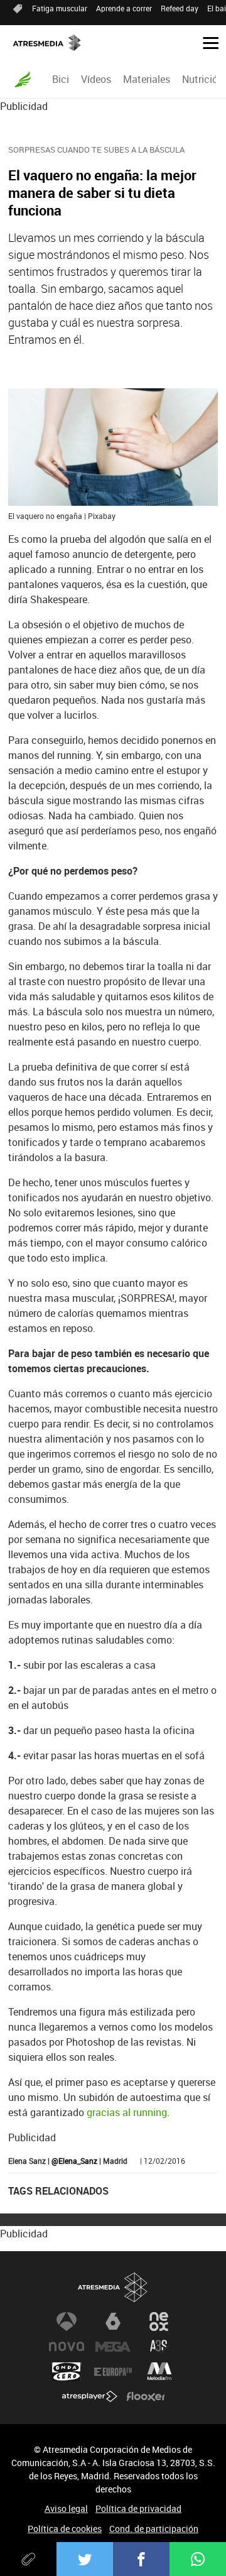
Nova (67, 2347)
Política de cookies (65, 2529)
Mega (113, 2347)
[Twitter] (85, 2559)
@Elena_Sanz (74, 2161)
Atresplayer (90, 2397)
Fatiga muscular (60, 8)
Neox (159, 2322)
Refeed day (180, 8)
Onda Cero (67, 2372)
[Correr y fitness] (23, 79)
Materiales (147, 79)
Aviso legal (66, 2508)
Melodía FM (159, 2372)
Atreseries (159, 2347)
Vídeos (96, 79)
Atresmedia (113, 2287)
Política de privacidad (138, 2508)
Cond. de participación (154, 2529)
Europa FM (113, 2372)
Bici (61, 79)
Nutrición (203, 79)
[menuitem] (60, 79)
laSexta (113, 2322)
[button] (206, 42)
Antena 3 (67, 2322)
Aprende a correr (124, 8)
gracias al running (127, 2112)
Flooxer (146, 2397)
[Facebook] (141, 2559)
